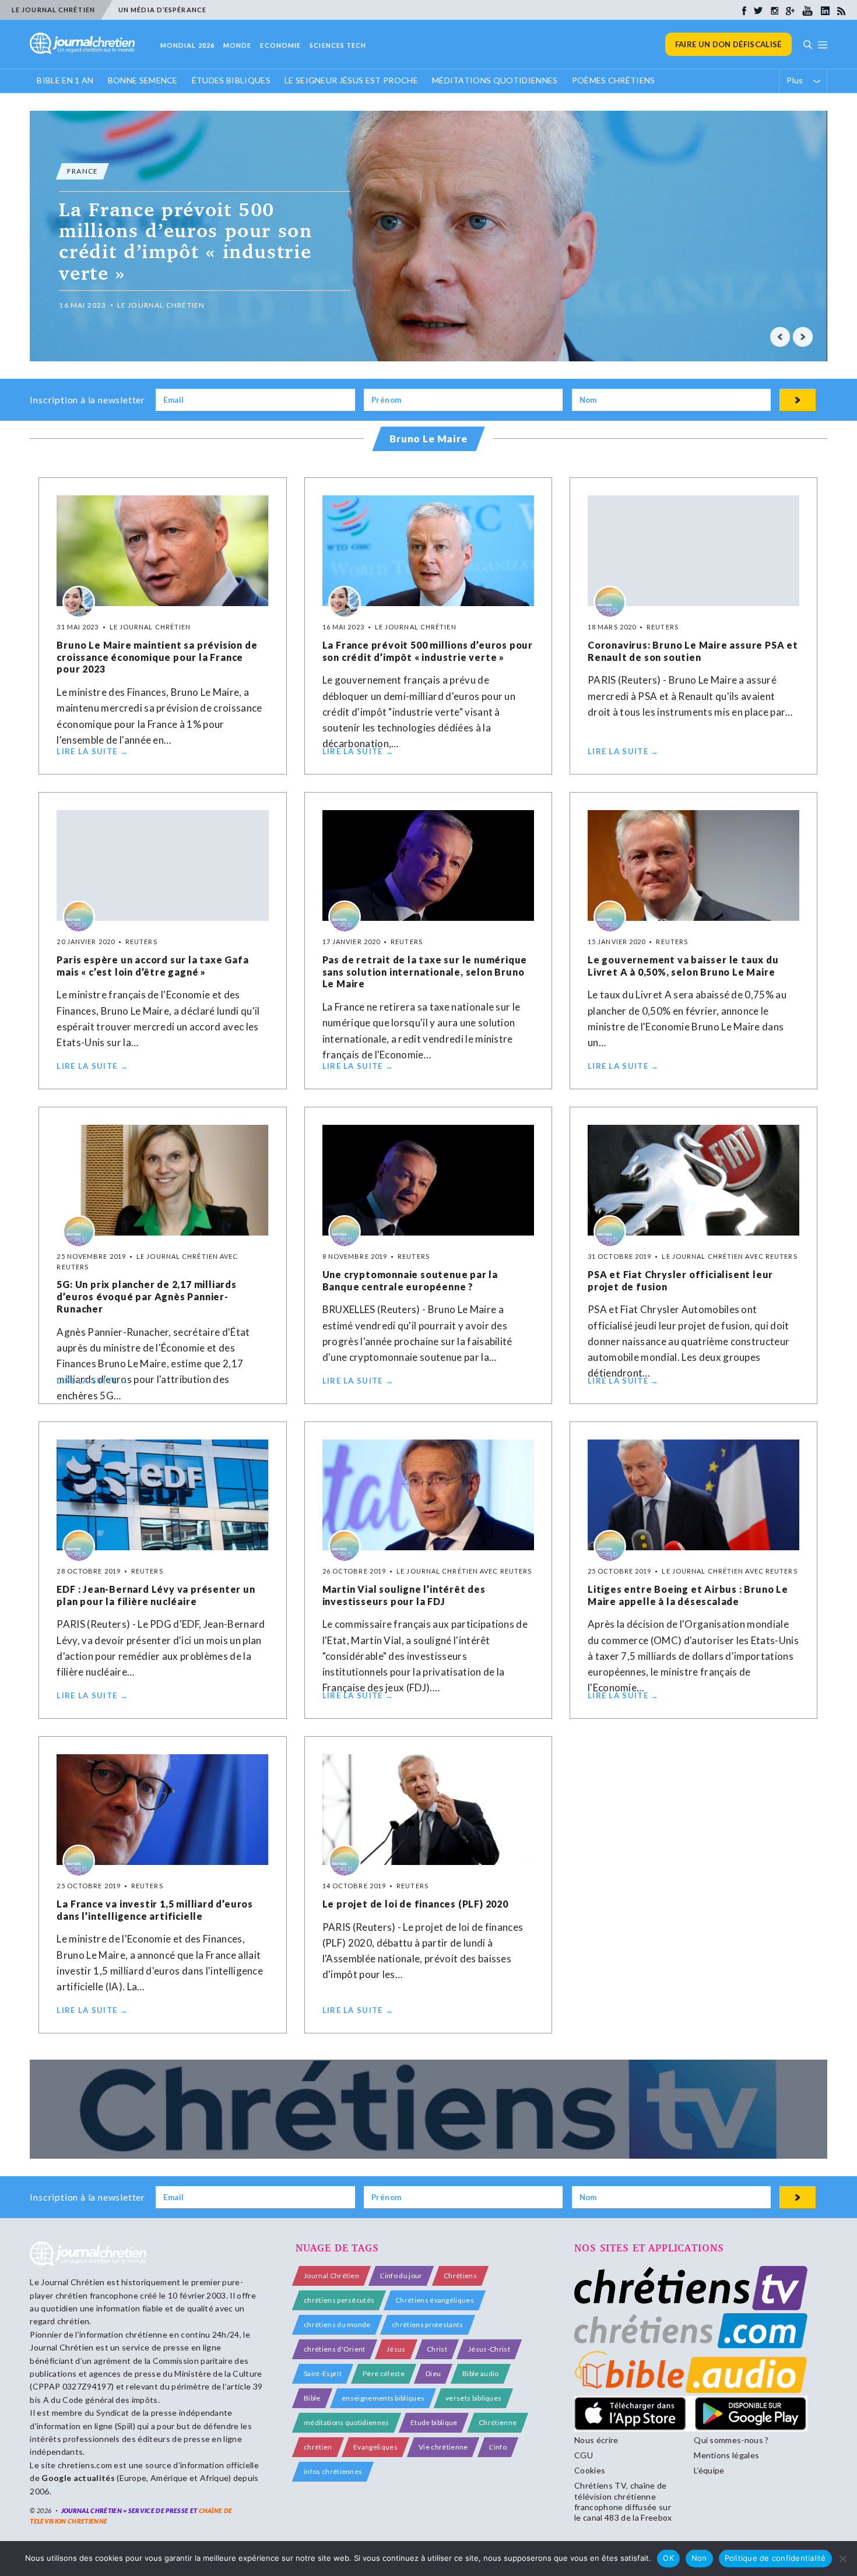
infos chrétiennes (333, 2471)
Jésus (396, 2349)
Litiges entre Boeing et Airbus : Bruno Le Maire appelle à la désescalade (688, 1595)
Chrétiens (460, 2276)
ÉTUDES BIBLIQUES (231, 80)
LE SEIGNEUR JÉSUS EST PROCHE (351, 80)
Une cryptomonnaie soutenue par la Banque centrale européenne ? (410, 1280)
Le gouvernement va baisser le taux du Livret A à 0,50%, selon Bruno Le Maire (683, 966)
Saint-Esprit (323, 2373)
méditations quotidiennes (347, 2422)
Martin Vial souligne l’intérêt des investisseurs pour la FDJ (404, 1595)
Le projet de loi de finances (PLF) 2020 (415, 1904)
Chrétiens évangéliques (435, 2300)
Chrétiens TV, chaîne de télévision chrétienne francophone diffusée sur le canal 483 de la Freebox (623, 2501)
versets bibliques (473, 2398)
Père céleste (384, 2373)
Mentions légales (726, 2455)
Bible (312, 2398)
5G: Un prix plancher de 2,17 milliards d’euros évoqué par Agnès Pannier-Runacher (146, 1296)
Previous (780, 337)
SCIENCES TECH (338, 45)
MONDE (238, 45)
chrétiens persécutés (339, 2300)
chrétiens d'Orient (335, 2349)
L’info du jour (401, 2276)
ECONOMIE (280, 45)
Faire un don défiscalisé (728, 44)
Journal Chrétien (73, 2282)
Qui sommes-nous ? (731, 2440)
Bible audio (481, 2373)
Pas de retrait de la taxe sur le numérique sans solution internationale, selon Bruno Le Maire (425, 972)
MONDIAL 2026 (187, 45)
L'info (498, 2447)
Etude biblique (434, 2422)
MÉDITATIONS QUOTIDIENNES (495, 80)
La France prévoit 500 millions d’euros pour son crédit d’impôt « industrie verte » (428, 651)
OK (668, 2558)
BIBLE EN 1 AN (65, 80)
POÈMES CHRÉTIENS (614, 80)
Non (699, 2558)
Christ (437, 2349)
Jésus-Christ (489, 2349)
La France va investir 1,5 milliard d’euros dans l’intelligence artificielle (155, 1910)
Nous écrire (596, 2440)
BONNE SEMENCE (143, 80)
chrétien (318, 2447)
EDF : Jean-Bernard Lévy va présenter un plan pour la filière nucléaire (156, 1595)
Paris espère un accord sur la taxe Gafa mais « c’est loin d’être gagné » (152, 966)
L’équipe (709, 2470)
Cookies (590, 2470)
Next (803, 337)
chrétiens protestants (428, 2325)
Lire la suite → (92, 751)
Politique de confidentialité (775, 2558)
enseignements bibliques (383, 2398)
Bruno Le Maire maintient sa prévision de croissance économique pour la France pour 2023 (157, 657)
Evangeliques (375, 2447)
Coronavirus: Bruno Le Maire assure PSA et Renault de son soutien (693, 651)
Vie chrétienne (443, 2447)
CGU (584, 2455)
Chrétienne (498, 2422)
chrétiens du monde (337, 2325)
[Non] (842, 2559)
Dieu (433, 2373)
